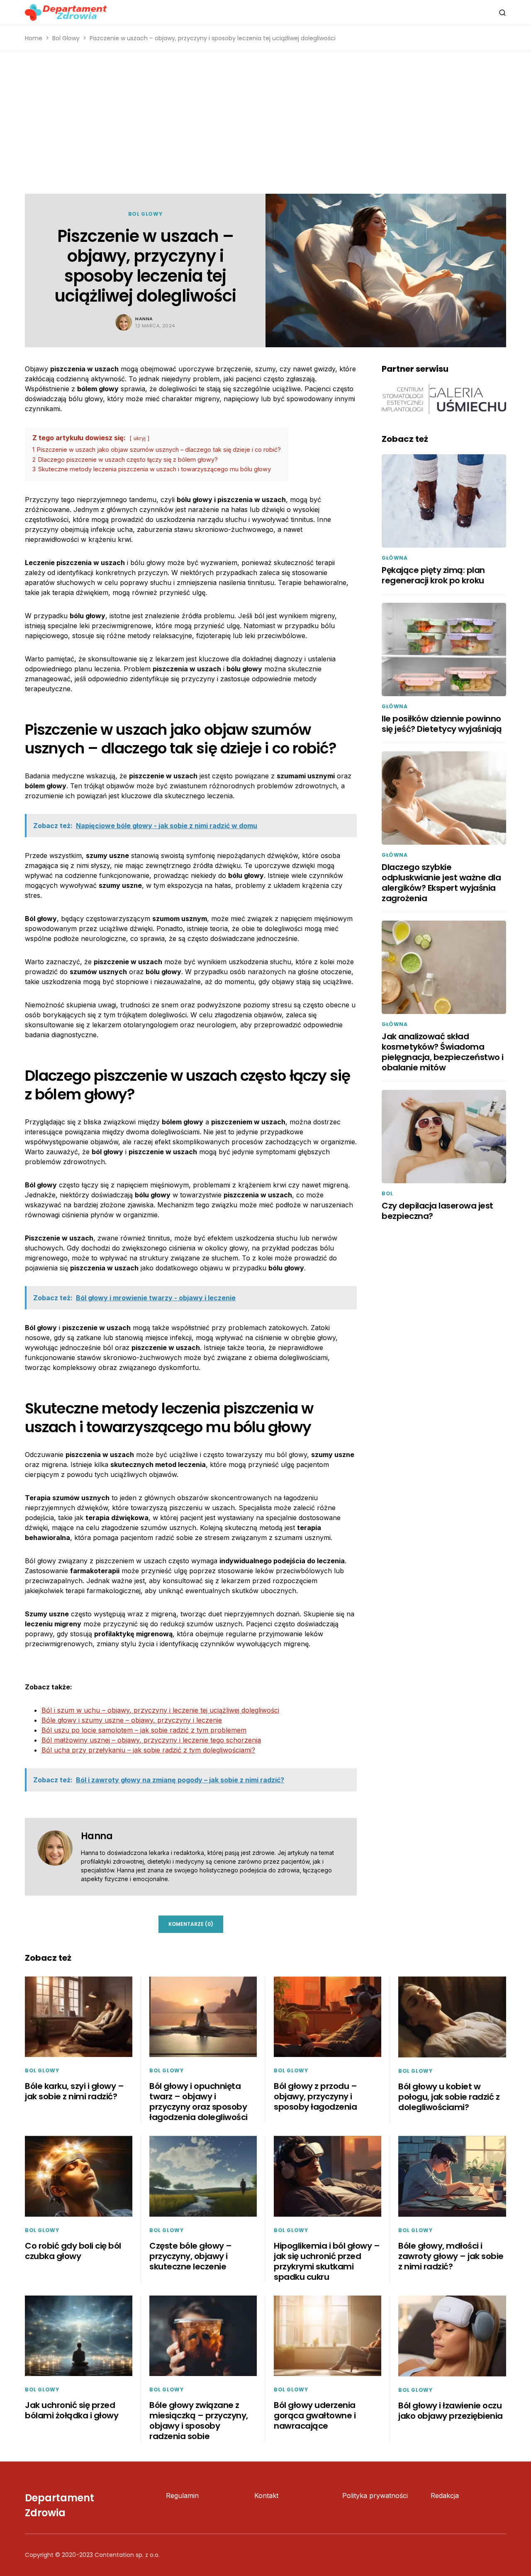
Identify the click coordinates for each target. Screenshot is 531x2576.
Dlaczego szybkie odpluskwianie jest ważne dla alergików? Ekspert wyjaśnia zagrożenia (441, 883)
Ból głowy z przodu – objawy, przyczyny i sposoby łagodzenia (315, 2096)
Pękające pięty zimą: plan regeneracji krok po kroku (433, 575)
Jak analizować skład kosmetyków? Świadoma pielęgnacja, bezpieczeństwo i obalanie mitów (443, 1052)
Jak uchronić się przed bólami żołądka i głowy (72, 2410)
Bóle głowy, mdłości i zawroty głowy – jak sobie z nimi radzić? (451, 2256)
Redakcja (445, 2496)
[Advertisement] (265, 122)
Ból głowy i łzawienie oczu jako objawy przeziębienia (451, 2411)
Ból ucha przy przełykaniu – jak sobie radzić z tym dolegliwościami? (148, 1750)
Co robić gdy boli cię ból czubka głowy (73, 2251)
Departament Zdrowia (60, 2505)
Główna (395, 558)
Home (34, 38)
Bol (387, 1193)
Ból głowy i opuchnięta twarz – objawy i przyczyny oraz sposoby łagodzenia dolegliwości (199, 2102)
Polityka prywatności (375, 2496)
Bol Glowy (66, 38)
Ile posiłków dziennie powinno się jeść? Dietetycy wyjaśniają (442, 724)
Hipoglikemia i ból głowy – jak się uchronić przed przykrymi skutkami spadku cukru (327, 2261)
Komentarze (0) (191, 1924)
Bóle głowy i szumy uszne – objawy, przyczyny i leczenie (132, 1720)
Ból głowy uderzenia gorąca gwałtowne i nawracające (315, 2415)
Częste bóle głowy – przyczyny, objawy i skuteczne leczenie (191, 2256)
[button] (502, 12)
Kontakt (266, 2496)
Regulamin (182, 2496)
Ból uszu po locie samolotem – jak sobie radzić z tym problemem (144, 1730)
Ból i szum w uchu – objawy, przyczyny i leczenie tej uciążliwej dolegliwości (160, 1710)
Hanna (144, 319)
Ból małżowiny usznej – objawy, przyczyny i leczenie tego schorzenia (151, 1740)
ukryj (140, 438)
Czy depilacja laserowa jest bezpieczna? (437, 1211)
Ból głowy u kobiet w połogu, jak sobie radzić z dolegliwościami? (449, 2097)
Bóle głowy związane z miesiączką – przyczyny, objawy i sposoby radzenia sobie (199, 2421)
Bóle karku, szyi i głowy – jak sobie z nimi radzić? (74, 2091)
